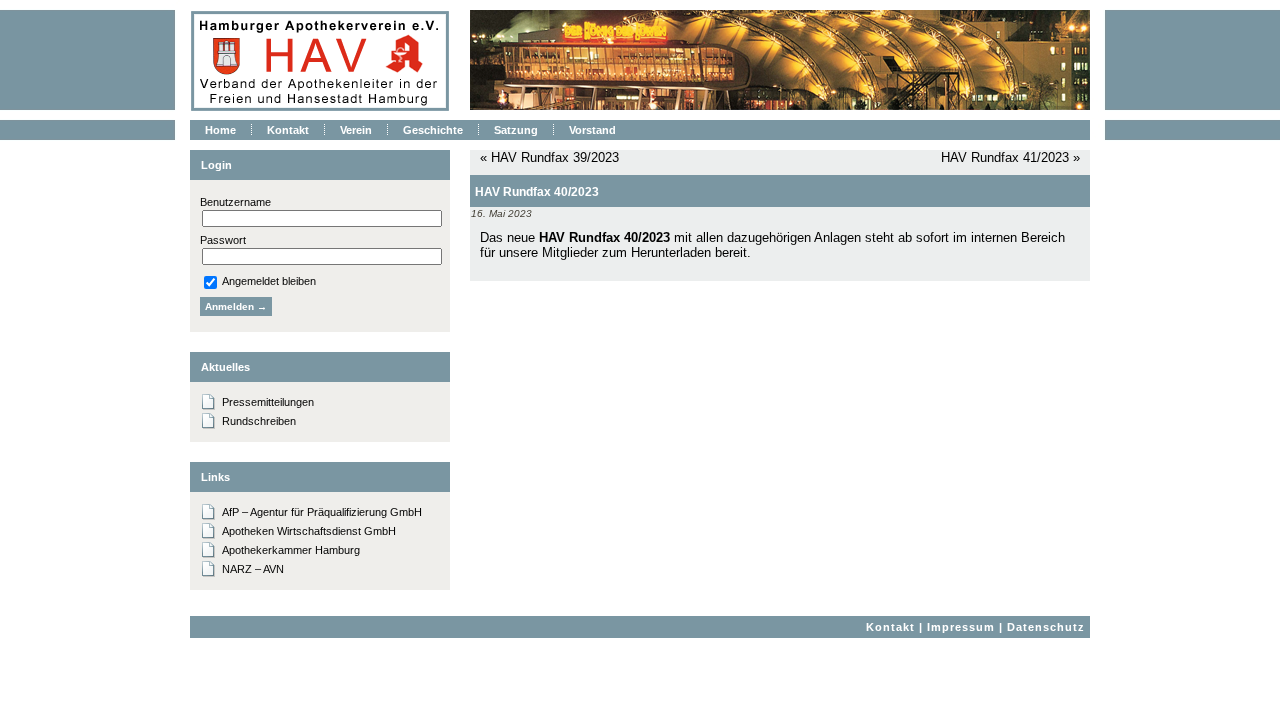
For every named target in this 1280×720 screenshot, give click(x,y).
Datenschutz (1046, 627)
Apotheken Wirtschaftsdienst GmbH (309, 531)
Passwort (223, 240)
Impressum (961, 627)
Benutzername (235, 202)
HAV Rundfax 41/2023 (1005, 157)
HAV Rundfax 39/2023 (555, 157)
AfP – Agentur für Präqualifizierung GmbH (322, 512)
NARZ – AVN (253, 569)
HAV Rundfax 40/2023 (537, 192)
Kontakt (890, 627)
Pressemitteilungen (268, 402)
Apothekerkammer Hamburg (291, 550)
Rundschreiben (259, 421)
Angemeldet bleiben (268, 281)
